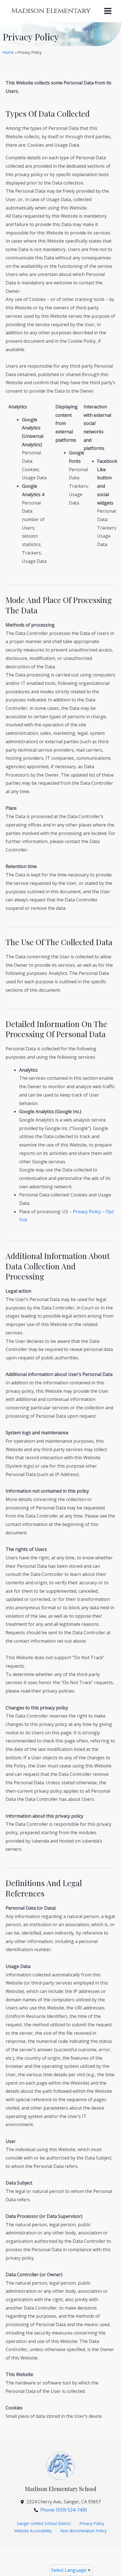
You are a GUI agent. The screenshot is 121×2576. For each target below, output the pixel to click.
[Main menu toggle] (108, 11)
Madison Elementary (51, 11)
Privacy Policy (87, 1212)
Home (8, 52)
